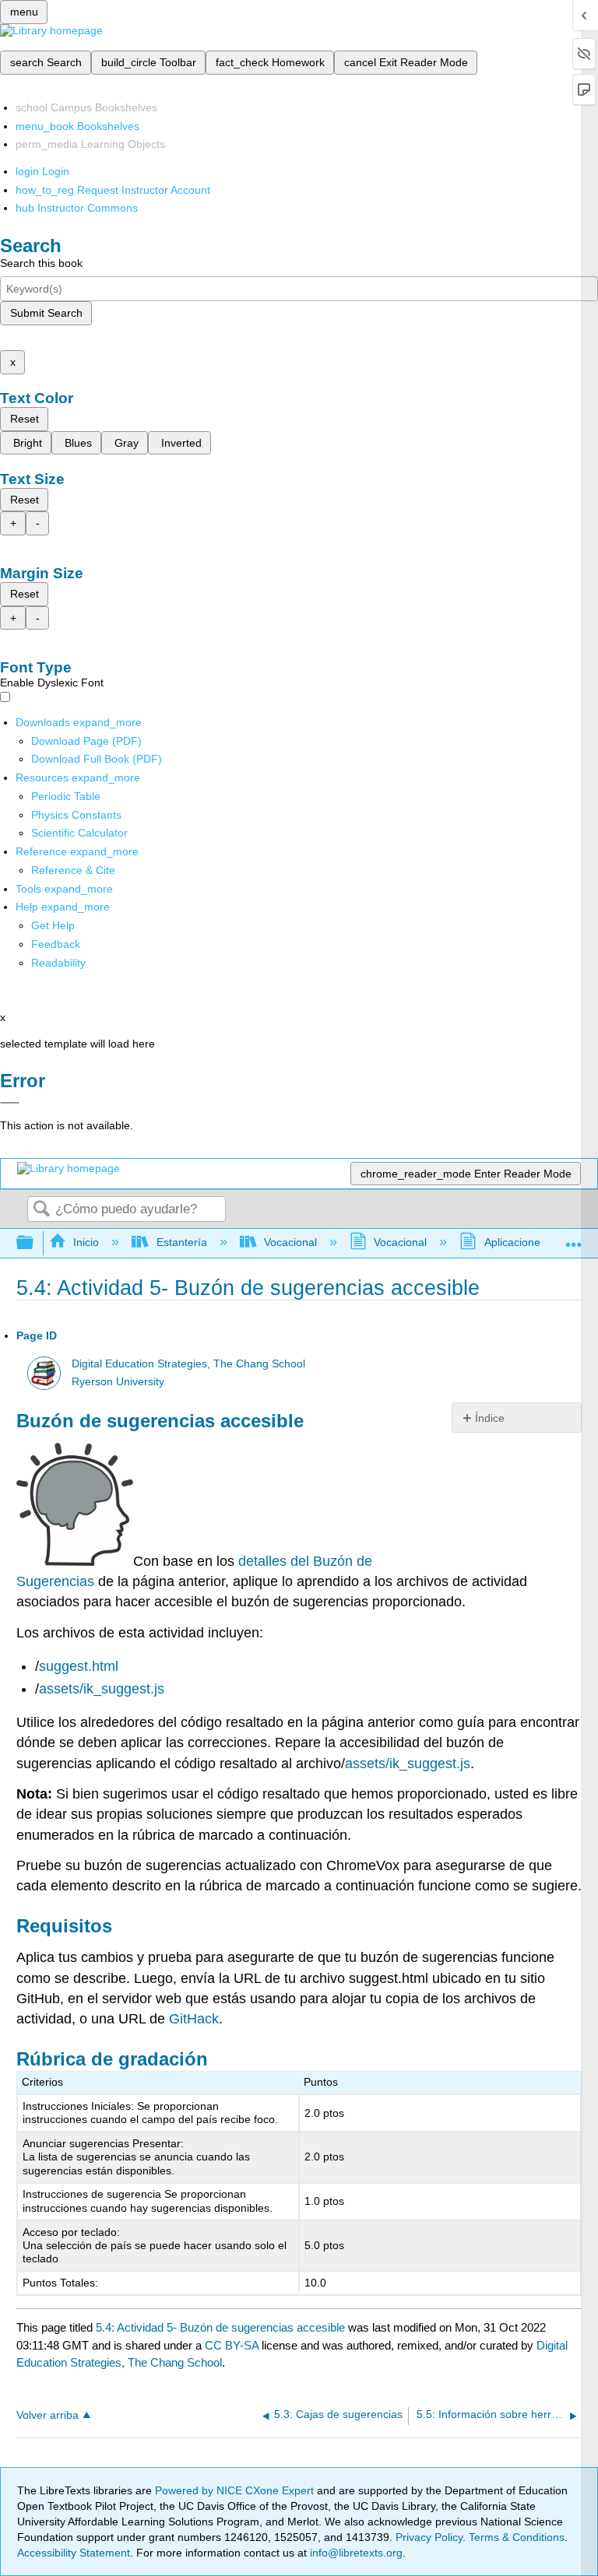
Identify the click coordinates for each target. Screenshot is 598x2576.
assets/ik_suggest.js (102, 1689)
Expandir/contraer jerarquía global (35, 1243)
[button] (56, 944)
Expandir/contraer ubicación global (574, 1239)
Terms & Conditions (517, 2537)
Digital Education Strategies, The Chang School (188, 1364)
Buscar (41, 1210)
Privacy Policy (429, 2537)
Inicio (86, 1242)
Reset (25, 419)
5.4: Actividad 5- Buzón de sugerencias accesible (220, 2327)
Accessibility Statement (74, 2553)
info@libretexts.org (355, 2553)
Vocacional (290, 1242)
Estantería (181, 1242)
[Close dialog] (10, 1103)
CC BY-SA (233, 2345)
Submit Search (46, 313)
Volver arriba (47, 2415)
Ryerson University (118, 1382)
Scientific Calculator (79, 833)
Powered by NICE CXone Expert (236, 2490)
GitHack (194, 2019)
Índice (490, 1418)
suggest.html (79, 1666)
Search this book (41, 263)
